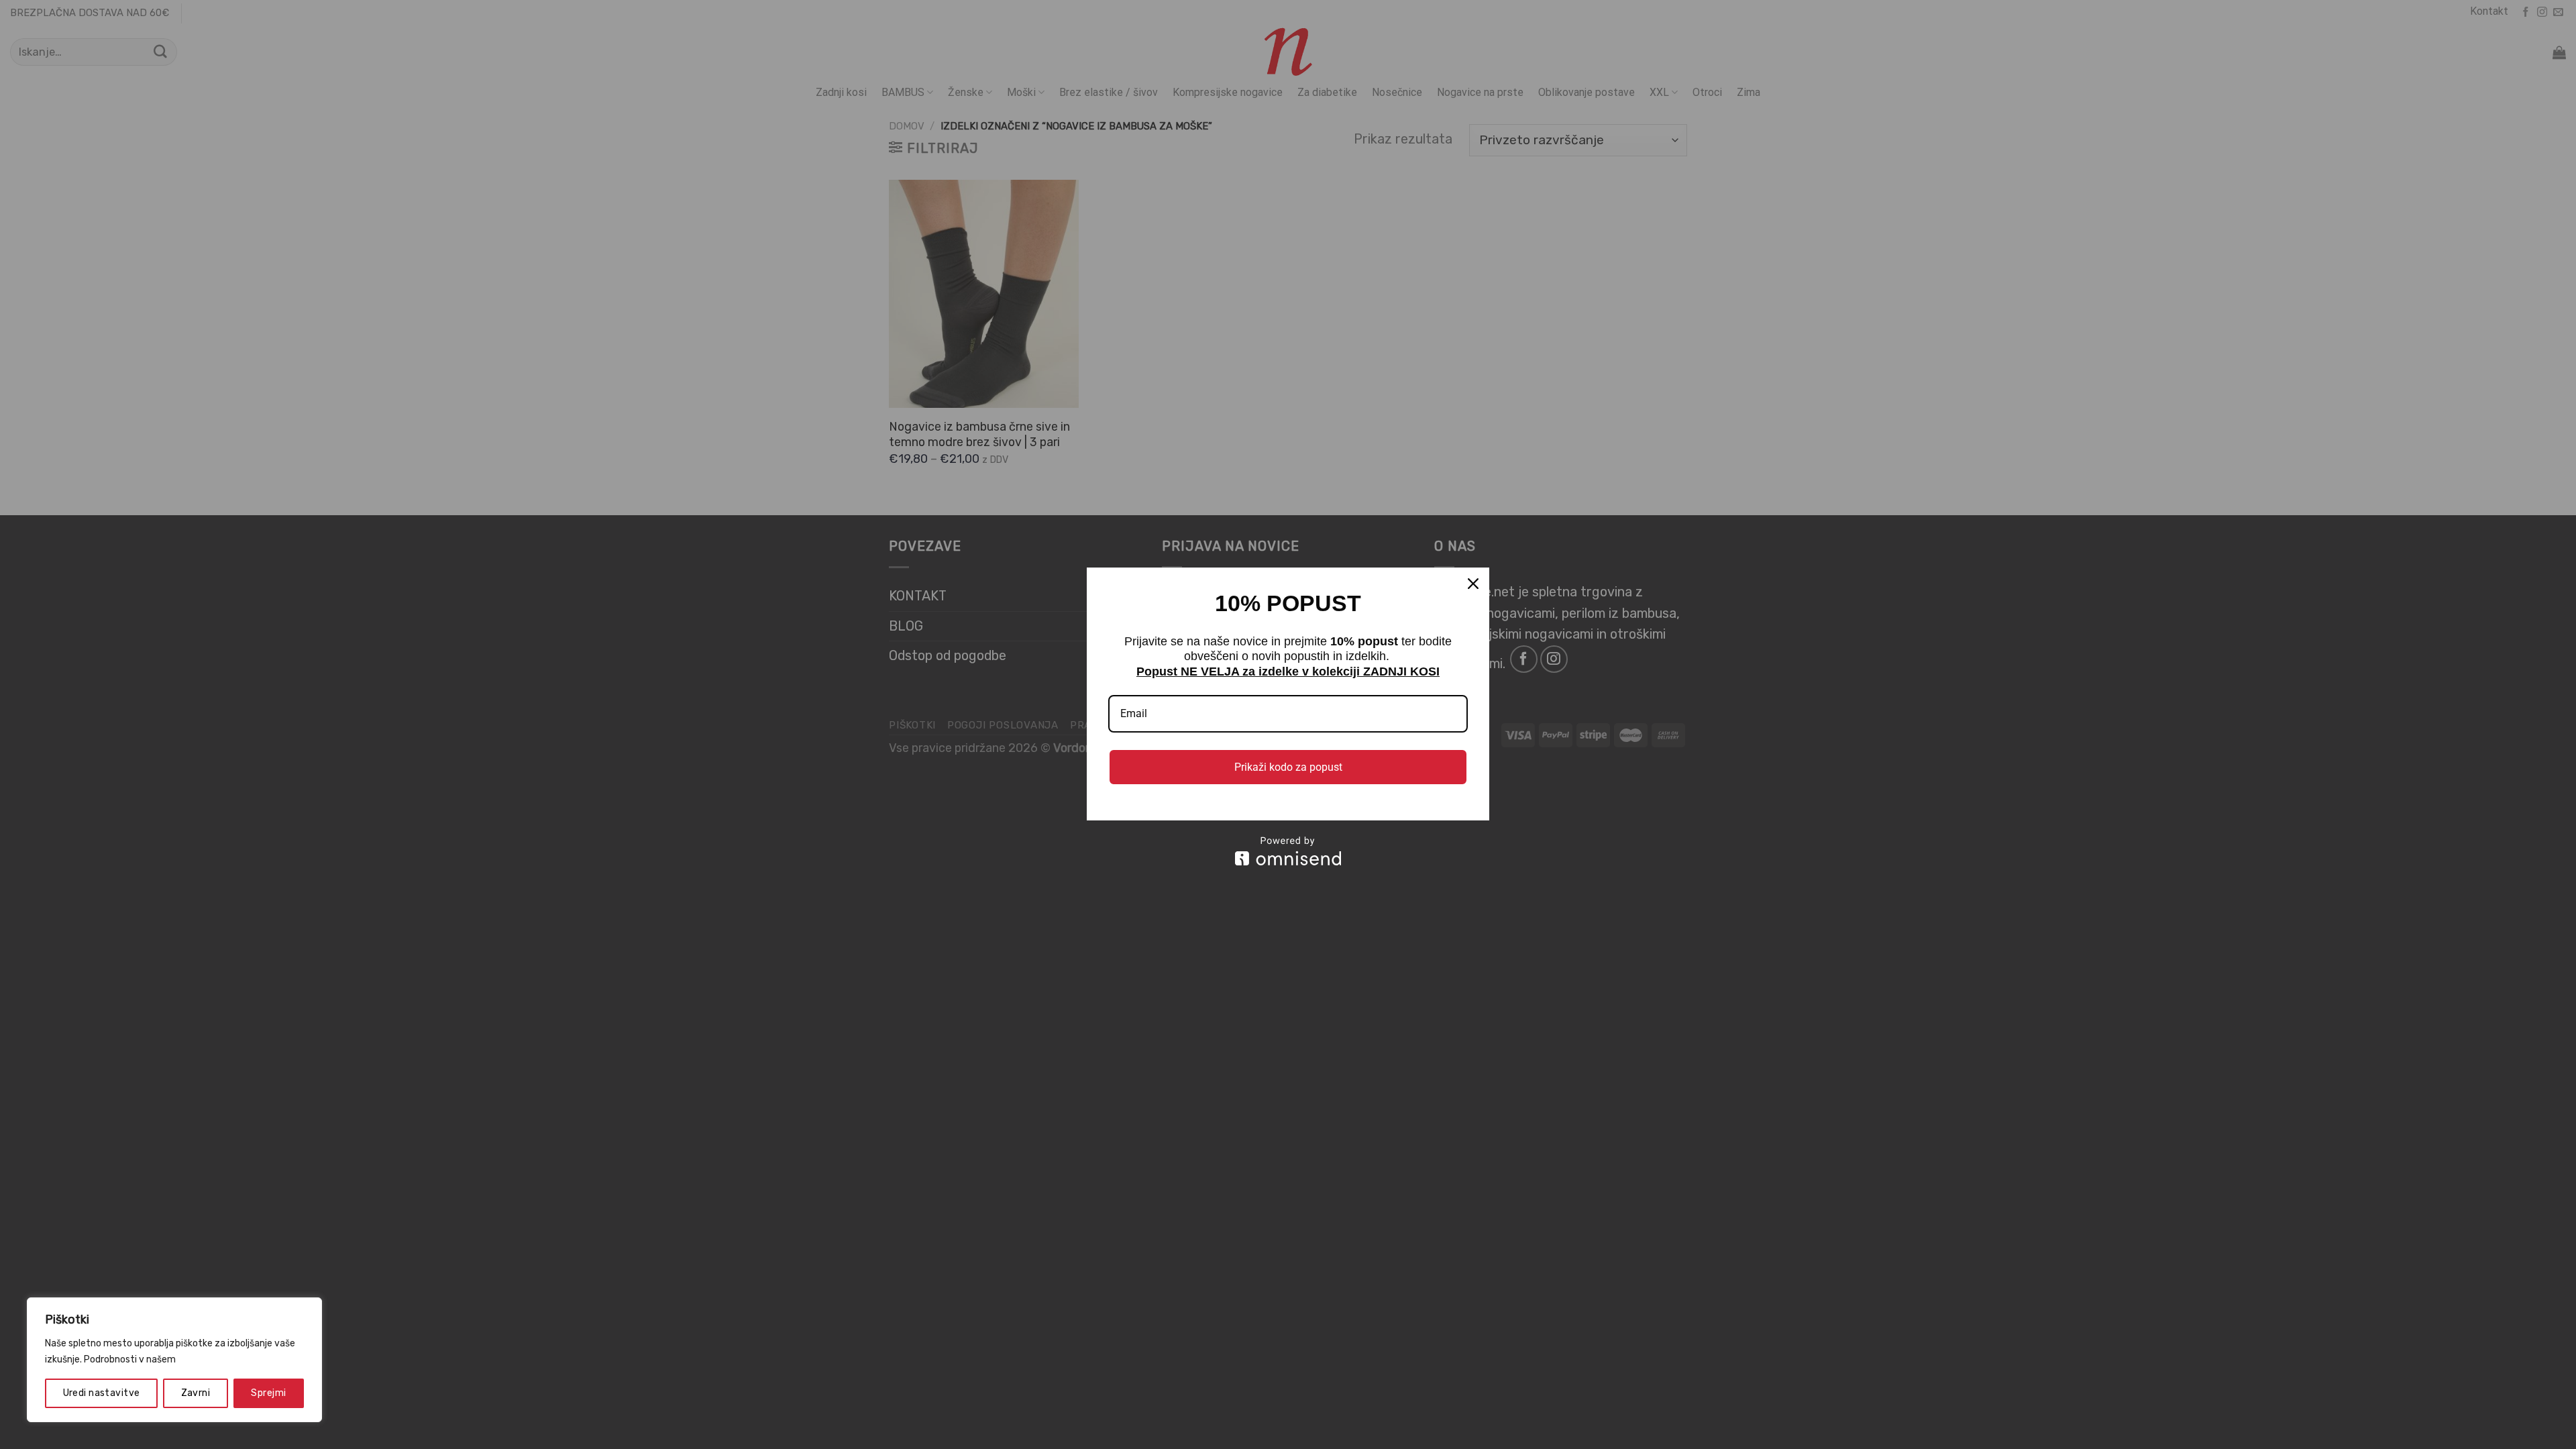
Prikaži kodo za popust (1288, 767)
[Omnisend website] (1288, 851)
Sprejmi (268, 1393)
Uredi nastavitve (102, 1393)
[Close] (1473, 584)
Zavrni (196, 1393)
